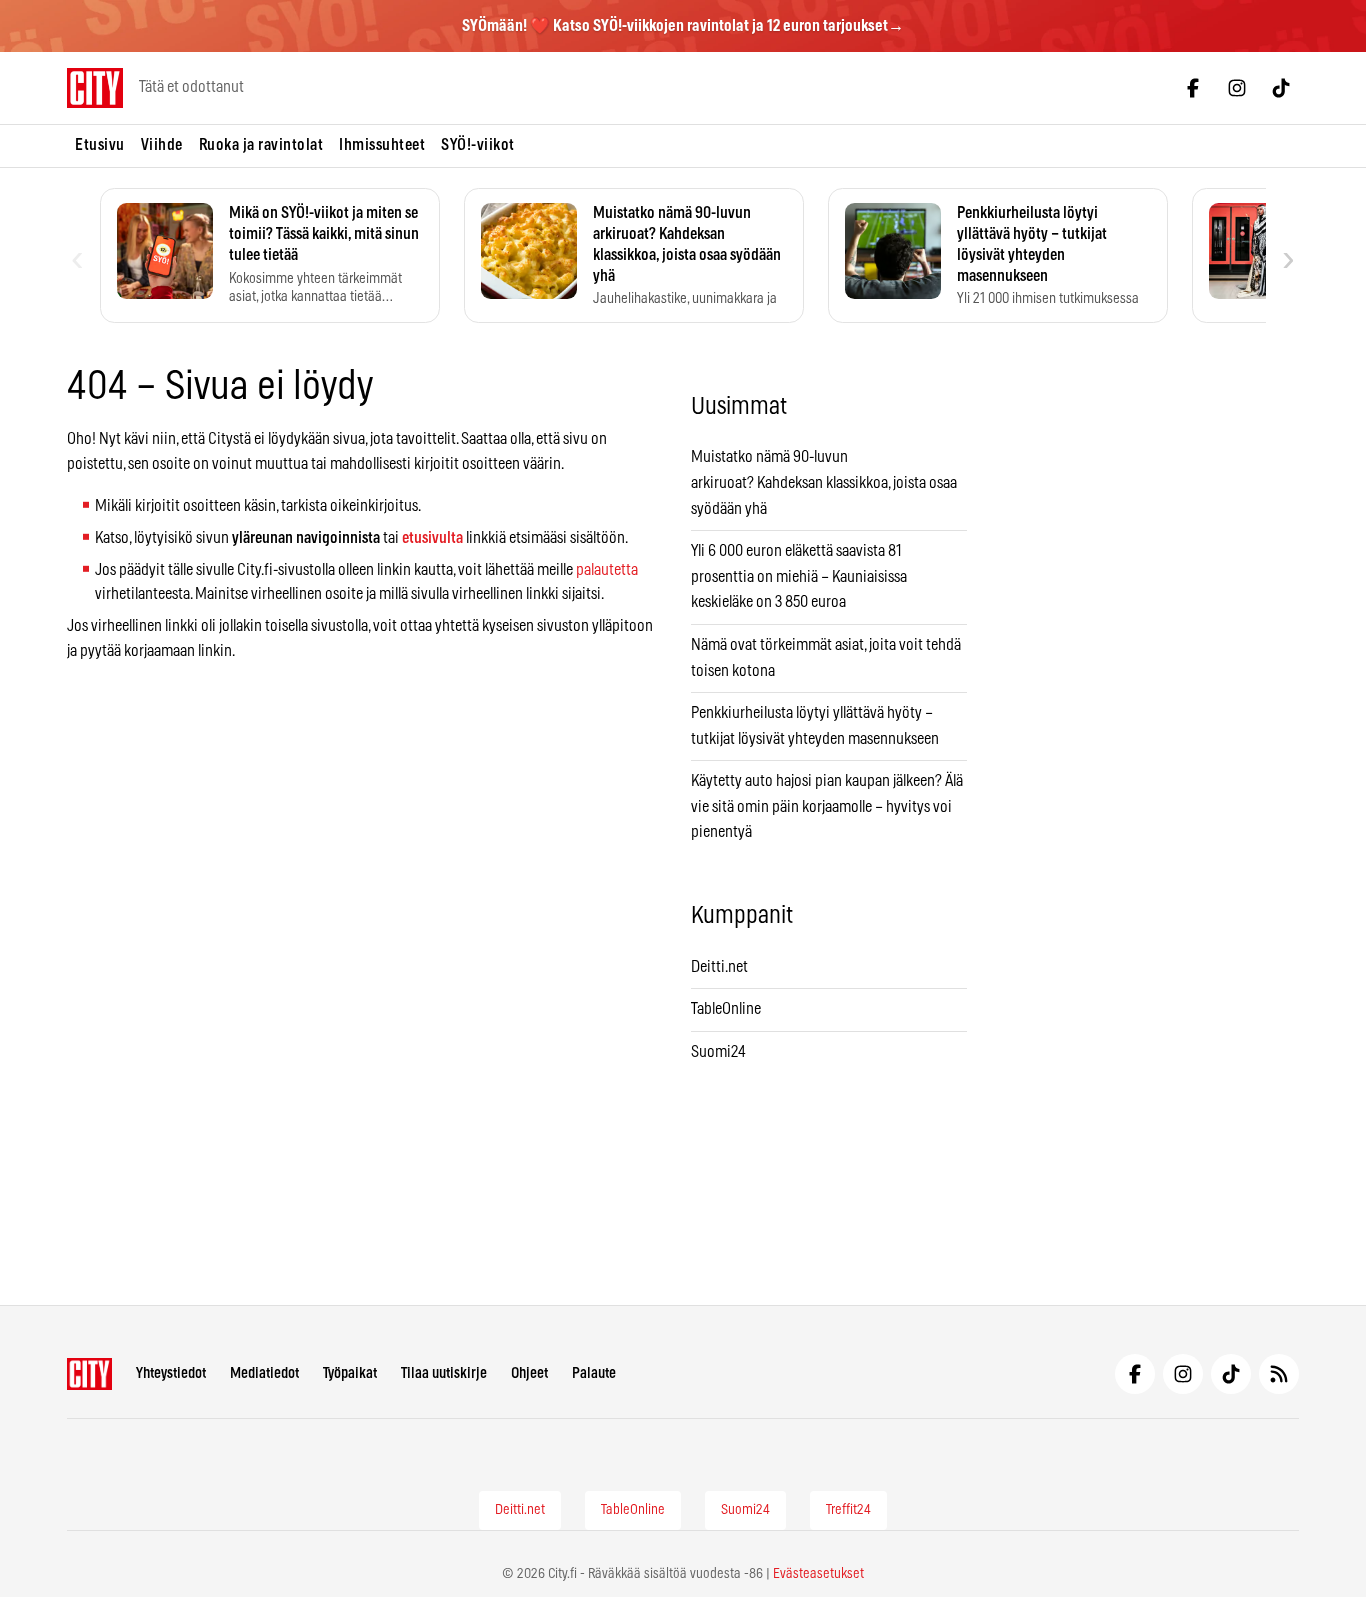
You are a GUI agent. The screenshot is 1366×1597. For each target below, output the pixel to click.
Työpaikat (350, 1373)
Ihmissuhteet (382, 145)
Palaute (594, 1373)
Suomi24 (718, 1052)
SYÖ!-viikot (478, 145)
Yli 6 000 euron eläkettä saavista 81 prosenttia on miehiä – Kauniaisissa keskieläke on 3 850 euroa (799, 576)
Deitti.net (719, 967)
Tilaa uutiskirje (444, 1373)
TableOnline (726, 1009)
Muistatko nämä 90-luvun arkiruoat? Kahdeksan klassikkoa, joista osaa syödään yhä (824, 482)
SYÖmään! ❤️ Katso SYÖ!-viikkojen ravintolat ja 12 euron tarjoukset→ (683, 26)
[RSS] (1279, 1374)
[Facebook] (1193, 88)
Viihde (162, 145)
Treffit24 (848, 1510)
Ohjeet (529, 1373)
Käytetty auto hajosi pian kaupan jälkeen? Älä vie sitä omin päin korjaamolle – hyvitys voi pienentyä (827, 806)
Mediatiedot (264, 1373)
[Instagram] (1237, 88)
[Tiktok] (1281, 88)
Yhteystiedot (171, 1373)
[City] (89, 1374)
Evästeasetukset (818, 1574)
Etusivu (100, 145)
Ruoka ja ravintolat (261, 145)
